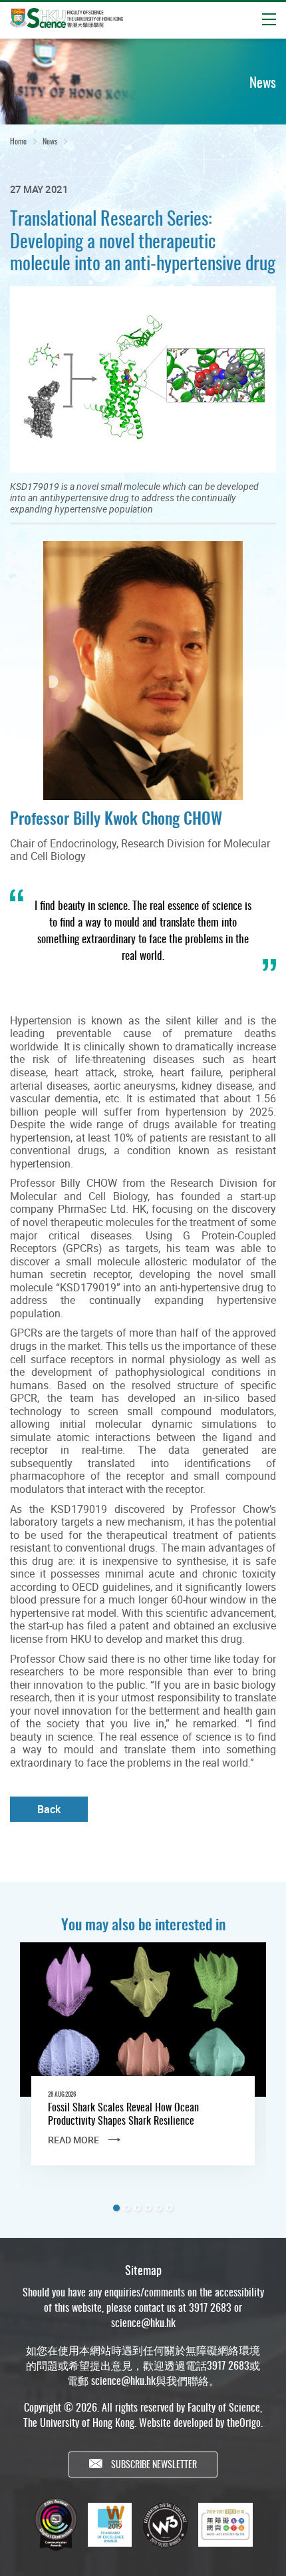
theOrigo (244, 2422)
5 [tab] (159, 2208)
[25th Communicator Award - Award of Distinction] (56, 2524)
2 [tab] (127, 2208)
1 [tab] (116, 2208)
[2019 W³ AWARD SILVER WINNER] (165, 2525)
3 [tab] (138, 2208)
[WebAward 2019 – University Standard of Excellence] (110, 2525)
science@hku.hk (143, 2322)
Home (18, 141)
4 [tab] (148, 2208)
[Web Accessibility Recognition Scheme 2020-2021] (225, 2525)
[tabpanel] (143, 2065)
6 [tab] (170, 2208)
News (50, 141)
